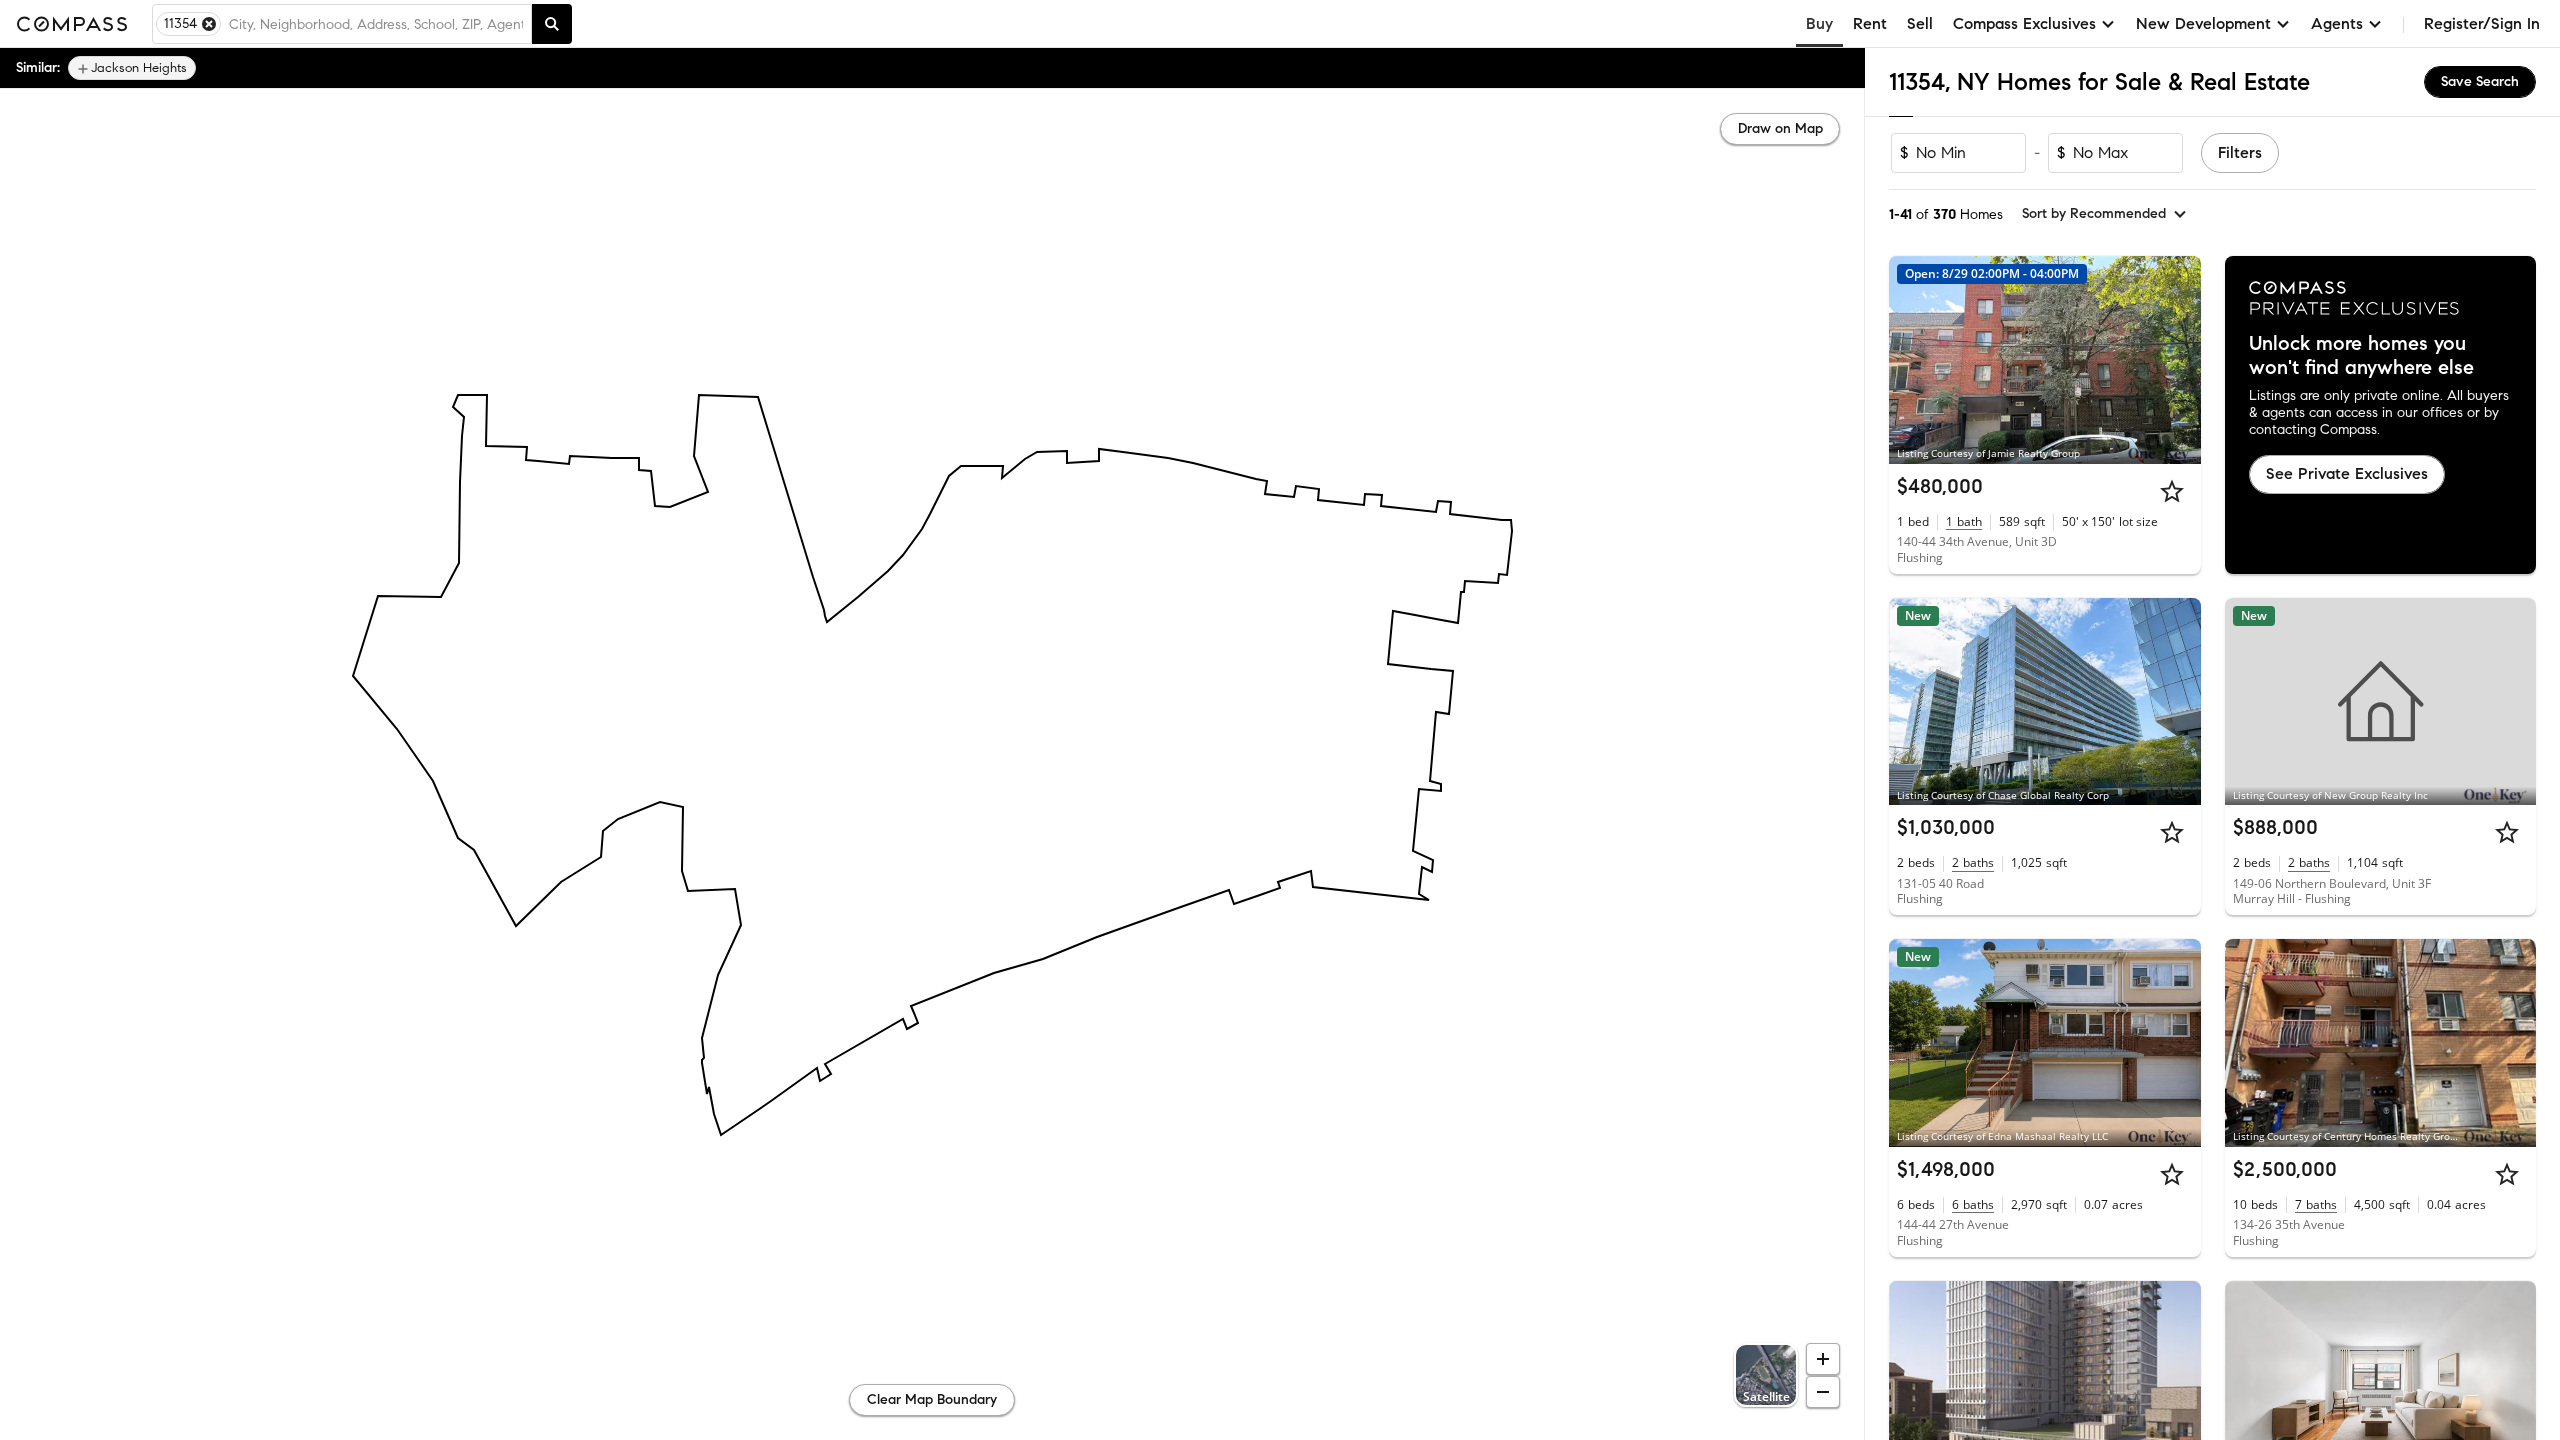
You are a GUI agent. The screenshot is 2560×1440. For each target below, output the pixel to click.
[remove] (209, 24)
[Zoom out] (1823, 1392)
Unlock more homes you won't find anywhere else (2361, 356)
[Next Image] (2177, 360)
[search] (552, 24)
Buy (1819, 23)
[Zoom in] (1823, 1359)
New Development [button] (2203, 23)
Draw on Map (1780, 128)
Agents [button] (2337, 23)
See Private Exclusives (2347, 473)
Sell (1920, 23)
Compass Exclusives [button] (2024, 23)
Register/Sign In (2482, 23)
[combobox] (376, 24)
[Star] (2172, 491)
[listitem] (132, 68)
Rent (1870, 23)
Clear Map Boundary (932, 1399)
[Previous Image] (1913, 360)
